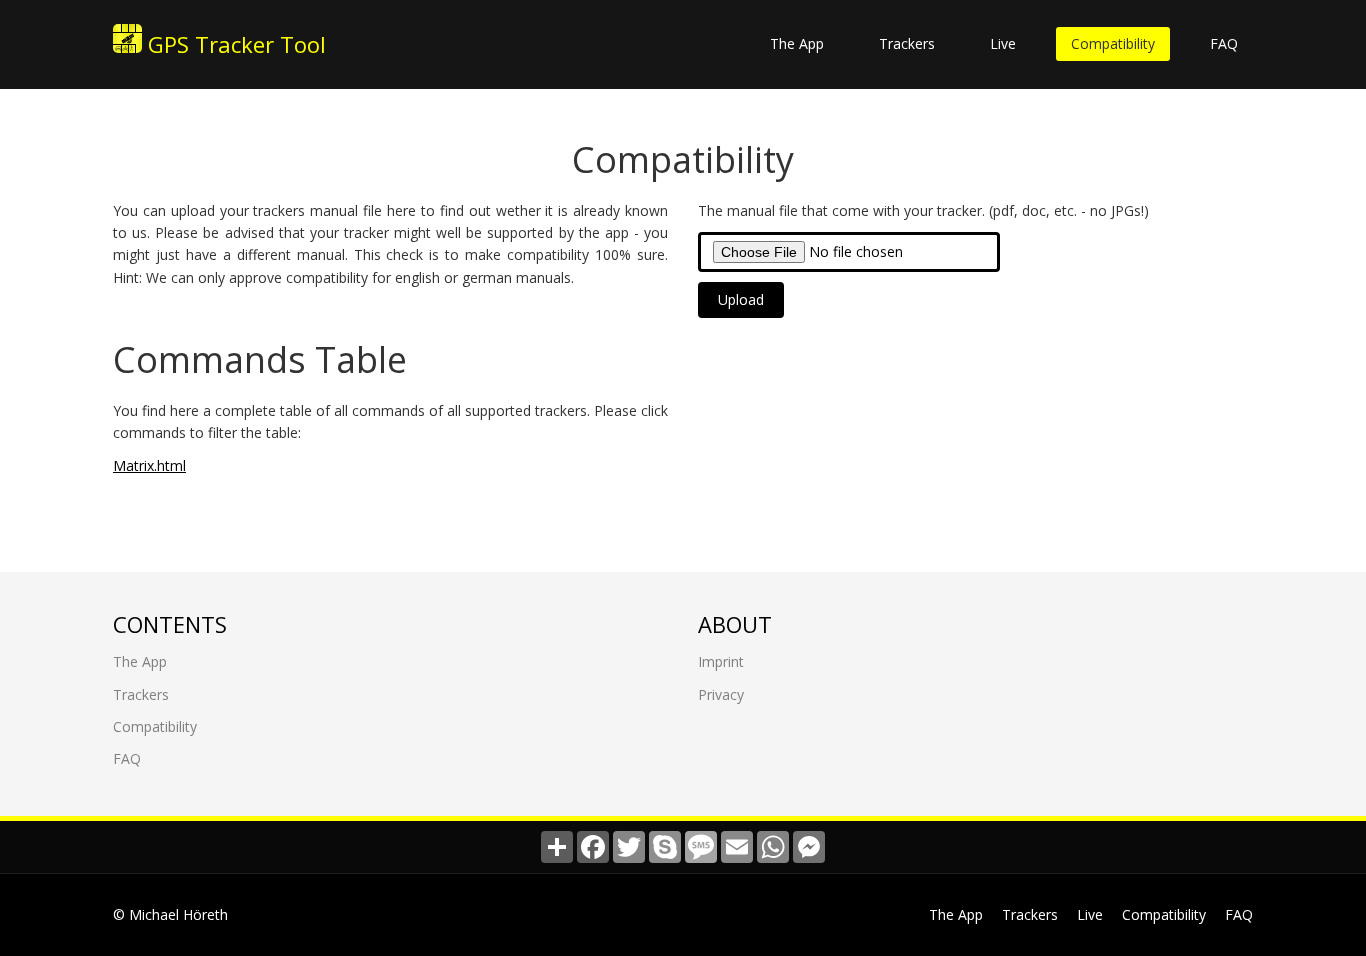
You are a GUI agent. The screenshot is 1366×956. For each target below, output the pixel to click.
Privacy (721, 694)
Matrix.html (149, 465)
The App (797, 43)
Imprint (721, 661)
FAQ (1224, 43)
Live (1003, 43)
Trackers (907, 43)
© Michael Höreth (170, 914)
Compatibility (1113, 43)
